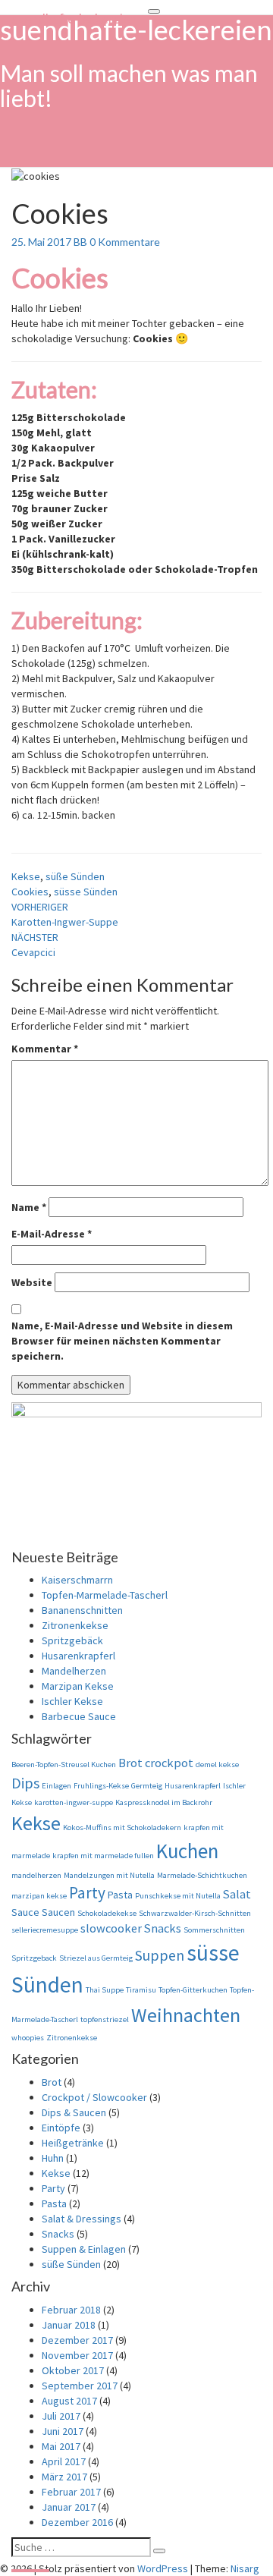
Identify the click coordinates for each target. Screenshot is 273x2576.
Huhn (53, 2158)
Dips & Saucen (74, 2112)
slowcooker (111, 1928)
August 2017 (69, 2401)
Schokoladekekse (107, 1913)
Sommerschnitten (214, 1930)
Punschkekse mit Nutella (178, 1896)
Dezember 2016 (77, 2522)
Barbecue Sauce (79, 1716)
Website (32, 1282)
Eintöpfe (61, 2128)
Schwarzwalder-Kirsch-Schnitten (195, 1913)
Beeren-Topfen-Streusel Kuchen (64, 1765)
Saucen (58, 1912)
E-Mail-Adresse (52, 1234)
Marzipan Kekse (78, 1686)
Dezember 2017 (77, 2340)
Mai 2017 (61, 2446)
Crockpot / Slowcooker (94, 2097)
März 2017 (64, 2477)
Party (87, 1893)
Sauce (25, 1912)
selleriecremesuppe (45, 1930)
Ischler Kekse (72, 1701)
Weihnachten (186, 2015)
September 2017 (80, 2386)
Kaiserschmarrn (77, 1580)
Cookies (30, 892)
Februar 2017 (71, 2492)
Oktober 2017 (73, 2370)
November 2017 (77, 2355)
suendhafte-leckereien (74, 19)
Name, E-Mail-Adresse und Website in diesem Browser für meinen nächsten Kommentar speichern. (122, 1341)
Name (29, 1207)
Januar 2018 (69, 2325)
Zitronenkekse (75, 1625)
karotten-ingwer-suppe (74, 1802)
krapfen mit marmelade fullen (103, 1856)
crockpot (169, 1763)
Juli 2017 (61, 2416)
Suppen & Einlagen (84, 2249)
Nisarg (245, 2568)
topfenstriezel (105, 2019)
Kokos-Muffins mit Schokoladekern (122, 1827)
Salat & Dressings (82, 2219)
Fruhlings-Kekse (101, 1786)
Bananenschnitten (82, 1610)
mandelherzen (36, 1875)
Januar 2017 (69, 2507)
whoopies (28, 2038)
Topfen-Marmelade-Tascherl (105, 1595)
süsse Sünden (86, 892)
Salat (237, 1894)
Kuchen (187, 1851)
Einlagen (56, 1786)
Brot (130, 1763)
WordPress (163, 2568)
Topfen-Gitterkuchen (193, 1990)
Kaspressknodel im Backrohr (164, 1802)
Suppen (160, 1955)
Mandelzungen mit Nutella (109, 1875)
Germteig (147, 1786)
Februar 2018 (71, 2310)
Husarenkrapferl (78, 1656)
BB (80, 242)
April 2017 (64, 2461)
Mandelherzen (74, 1671)
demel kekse (217, 1765)
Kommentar (45, 1049)
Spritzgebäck (72, 1640)
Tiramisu (141, 1990)
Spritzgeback (34, 1958)
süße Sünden (75, 876)
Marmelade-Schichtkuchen (202, 1875)
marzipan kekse (39, 1896)
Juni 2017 (63, 2431)
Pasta (120, 1895)
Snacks (163, 1928)
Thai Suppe (105, 1990)
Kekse (26, 876)
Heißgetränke (73, 2143)
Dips (25, 1783)
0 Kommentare (125, 242)
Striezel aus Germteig (96, 1958)
